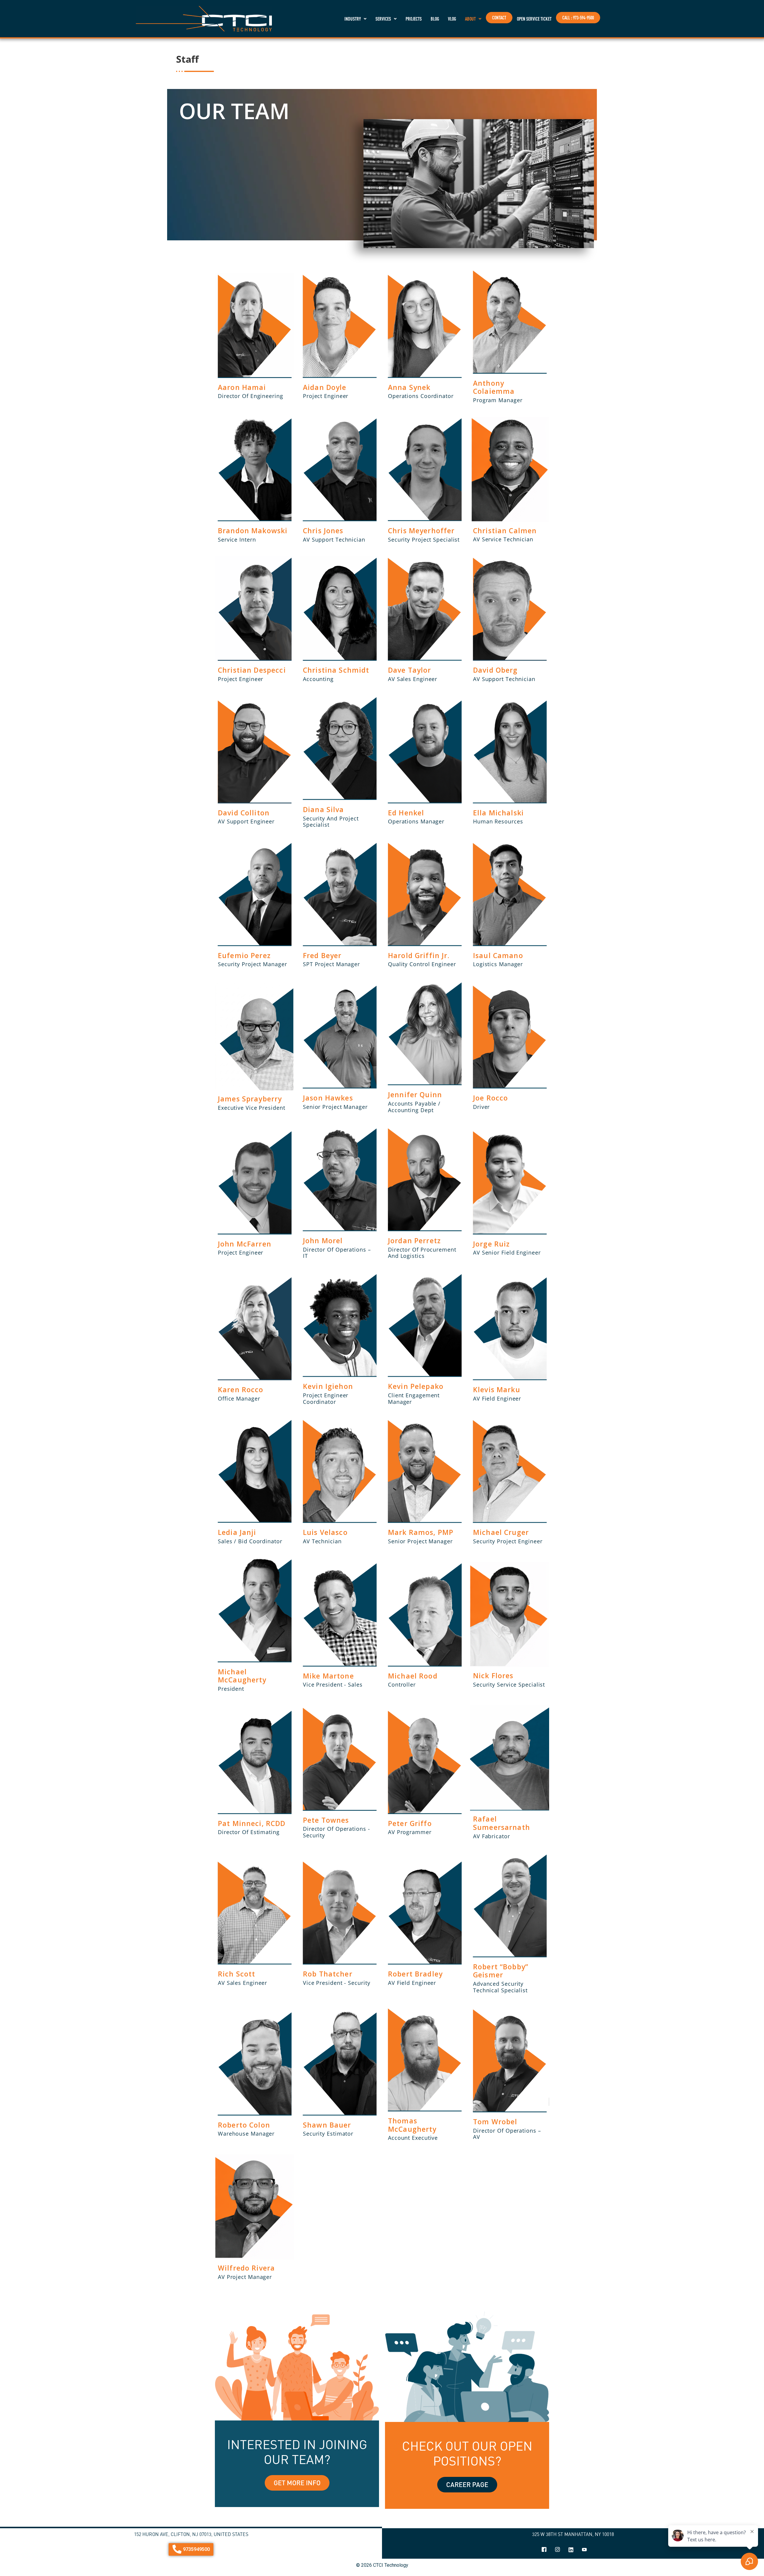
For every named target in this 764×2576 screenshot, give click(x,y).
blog (435, 19)
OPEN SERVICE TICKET (534, 19)
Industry (353, 19)
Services (383, 19)
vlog (452, 19)
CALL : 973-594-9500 (578, 18)
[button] (355, 19)
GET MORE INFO (297, 2483)
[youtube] (584, 2550)
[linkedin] (571, 2550)
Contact (499, 18)
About (470, 19)
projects (414, 19)
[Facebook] (544, 2550)
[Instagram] (557, 2550)
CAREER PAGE (467, 2484)
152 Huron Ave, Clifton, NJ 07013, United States (191, 2534)
